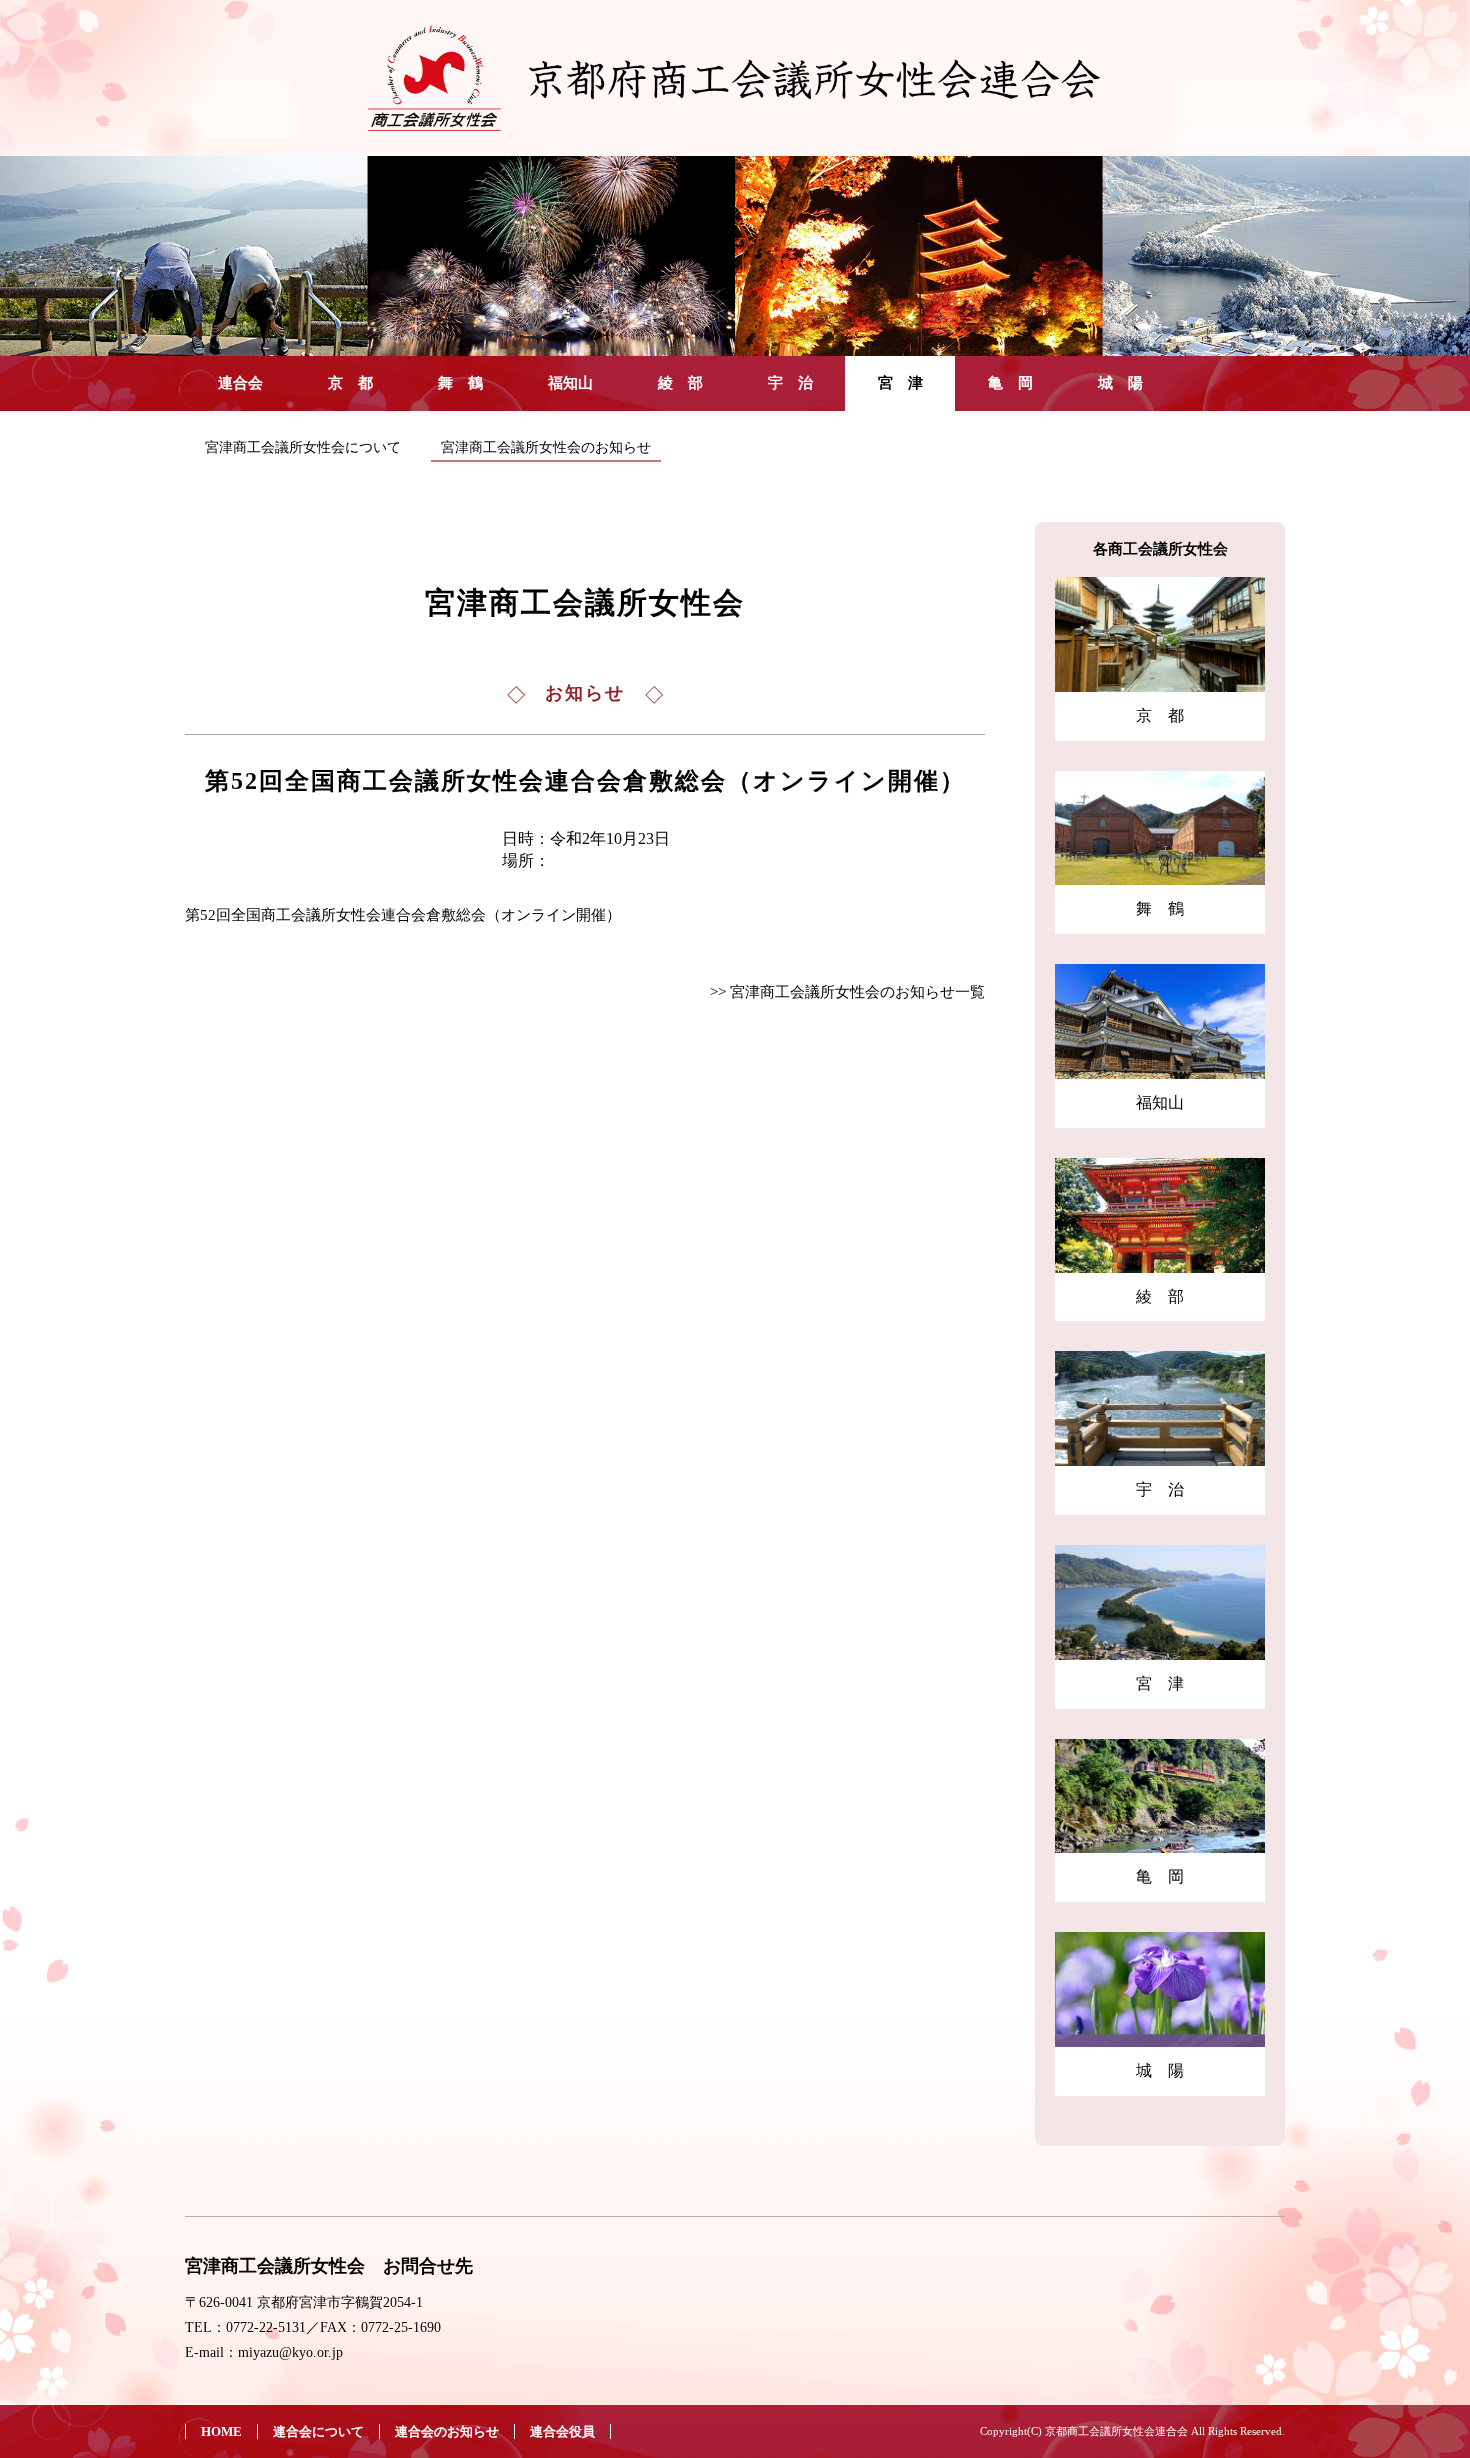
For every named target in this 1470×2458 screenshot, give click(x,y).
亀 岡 (1010, 383)
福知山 (570, 383)
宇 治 (790, 383)
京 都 (350, 383)
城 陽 (1120, 383)
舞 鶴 (460, 383)
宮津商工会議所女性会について (303, 448)
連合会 (240, 383)
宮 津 (900, 383)
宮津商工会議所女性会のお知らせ (546, 448)
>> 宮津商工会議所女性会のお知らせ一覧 (847, 992)
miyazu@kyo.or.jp (290, 2352)
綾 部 (680, 383)
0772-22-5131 (266, 2327)
